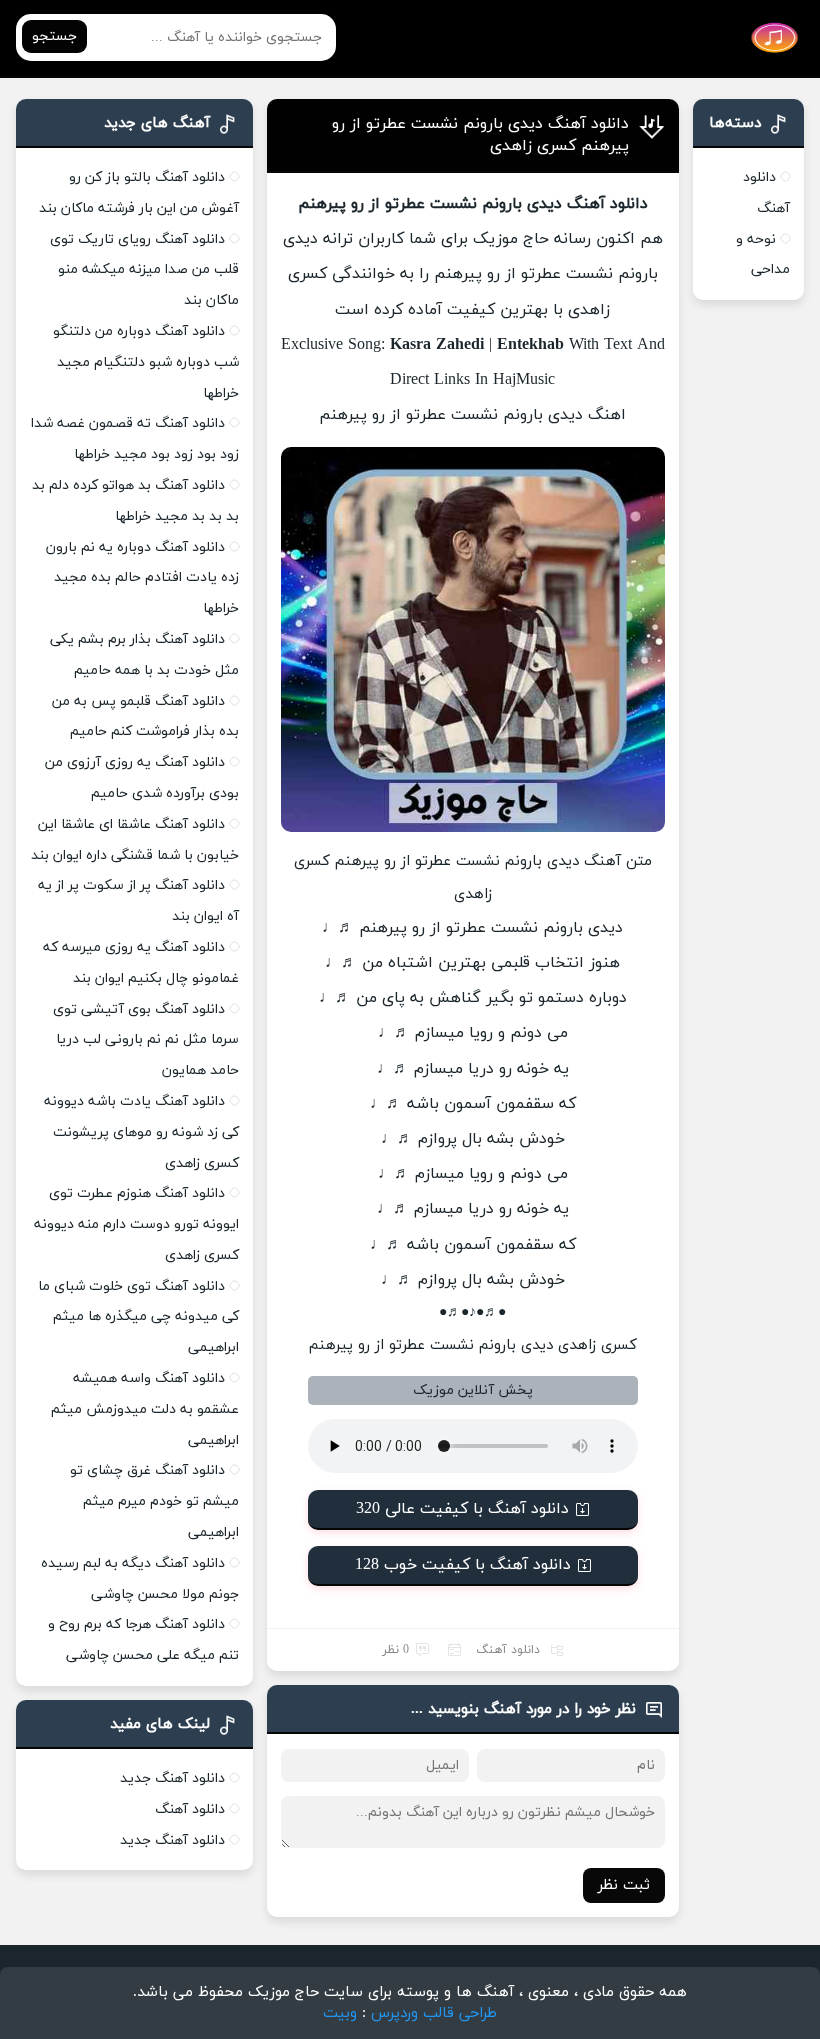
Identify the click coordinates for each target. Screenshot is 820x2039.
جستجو (54, 36)
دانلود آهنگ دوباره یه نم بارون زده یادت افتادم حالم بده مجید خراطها (142, 578)
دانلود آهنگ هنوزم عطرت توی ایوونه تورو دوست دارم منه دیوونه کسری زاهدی (136, 1224)
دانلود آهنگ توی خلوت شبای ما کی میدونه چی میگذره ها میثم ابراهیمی (138, 1317)
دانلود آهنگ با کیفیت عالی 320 (462, 1509)
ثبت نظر (624, 1885)
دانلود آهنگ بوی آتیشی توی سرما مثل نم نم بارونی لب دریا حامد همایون (146, 1040)
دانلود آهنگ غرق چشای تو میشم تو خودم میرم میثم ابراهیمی (154, 1501)
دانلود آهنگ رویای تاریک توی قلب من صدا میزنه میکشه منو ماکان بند (144, 270)
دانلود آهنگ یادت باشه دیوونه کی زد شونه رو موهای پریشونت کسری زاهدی (141, 1132)
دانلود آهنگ (508, 1650)
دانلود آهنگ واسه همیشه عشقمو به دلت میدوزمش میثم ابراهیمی (145, 1409)
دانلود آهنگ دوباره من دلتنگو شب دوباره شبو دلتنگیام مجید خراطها (146, 362)
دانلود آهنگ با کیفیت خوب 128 (463, 1565)
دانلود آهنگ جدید (172, 1778)
